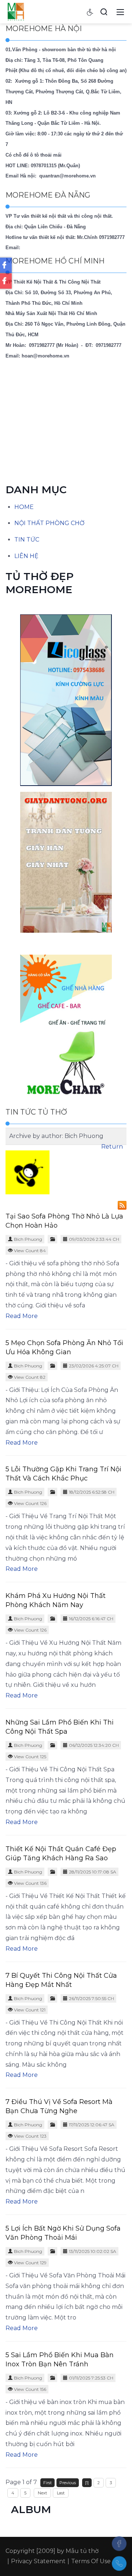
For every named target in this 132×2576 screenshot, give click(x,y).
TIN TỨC (27, 540)
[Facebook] (119, 2543)
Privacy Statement (38, 2561)
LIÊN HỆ (26, 556)
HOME (24, 507)
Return (112, 1147)
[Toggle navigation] (120, 12)
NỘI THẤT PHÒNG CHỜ (49, 523)
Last (61, 2493)
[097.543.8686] (119, 2564)
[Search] (104, 12)
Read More (22, 1316)
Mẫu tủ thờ (82, 2551)
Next (42, 2493)
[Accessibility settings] (90, 12)
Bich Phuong (28, 1239)
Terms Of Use (91, 2561)
